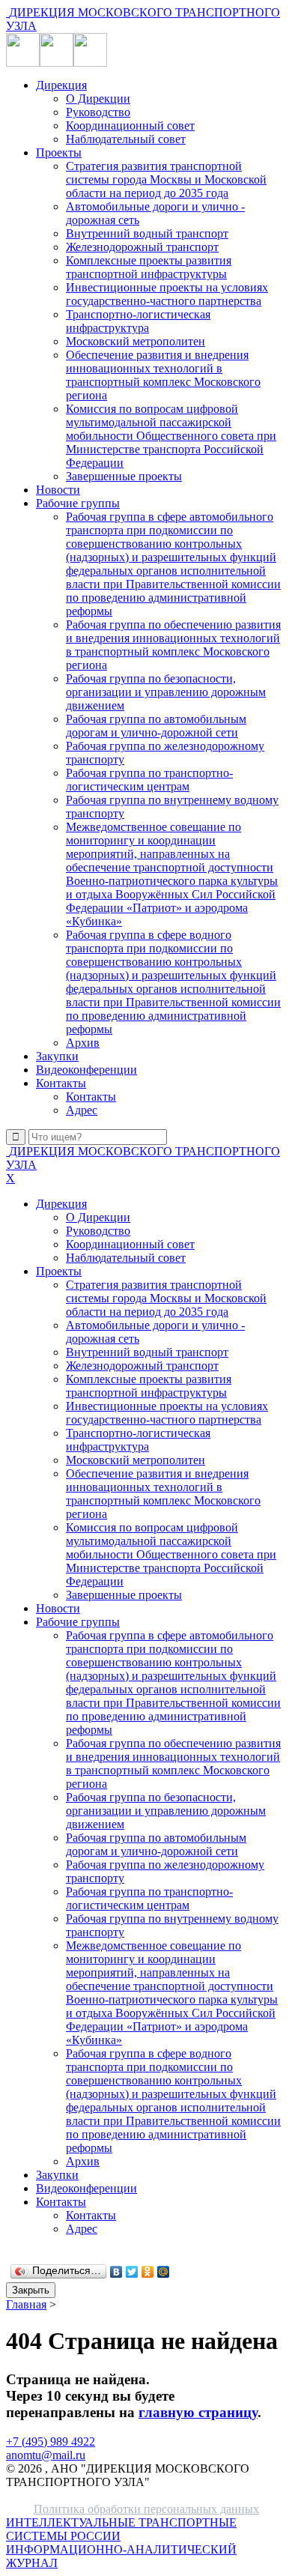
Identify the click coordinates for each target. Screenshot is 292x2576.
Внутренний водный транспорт (147, 233)
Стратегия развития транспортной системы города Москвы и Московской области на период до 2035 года (166, 179)
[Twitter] (132, 2272)
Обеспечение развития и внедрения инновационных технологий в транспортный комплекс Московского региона (163, 375)
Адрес (82, 1110)
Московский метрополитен (136, 341)
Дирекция (61, 85)
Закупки (57, 1056)
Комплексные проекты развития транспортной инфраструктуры (149, 267)
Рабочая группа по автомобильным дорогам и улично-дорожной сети (156, 726)
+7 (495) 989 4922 (51, 2442)
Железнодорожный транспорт (142, 247)
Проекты (59, 152)
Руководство (98, 112)
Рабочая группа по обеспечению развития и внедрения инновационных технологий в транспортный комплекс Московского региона (173, 645)
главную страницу (198, 2412)
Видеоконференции (86, 1070)
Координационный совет (130, 126)
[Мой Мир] (164, 2272)
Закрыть (31, 2290)
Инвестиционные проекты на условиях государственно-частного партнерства (167, 294)
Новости (58, 490)
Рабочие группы (78, 503)
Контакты (61, 1083)
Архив (83, 1043)
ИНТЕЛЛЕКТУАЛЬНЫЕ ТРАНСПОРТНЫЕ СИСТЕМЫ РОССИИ (121, 2543)
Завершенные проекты (124, 476)
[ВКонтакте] (116, 2272)
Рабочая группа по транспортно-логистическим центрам (149, 780)
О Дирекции (98, 99)
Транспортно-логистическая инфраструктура (138, 321)
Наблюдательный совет (126, 139)
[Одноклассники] (148, 2272)
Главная (26, 2304)
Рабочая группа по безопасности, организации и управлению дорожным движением (166, 692)
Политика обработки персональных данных (146, 2509)
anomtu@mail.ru (46, 2455)
